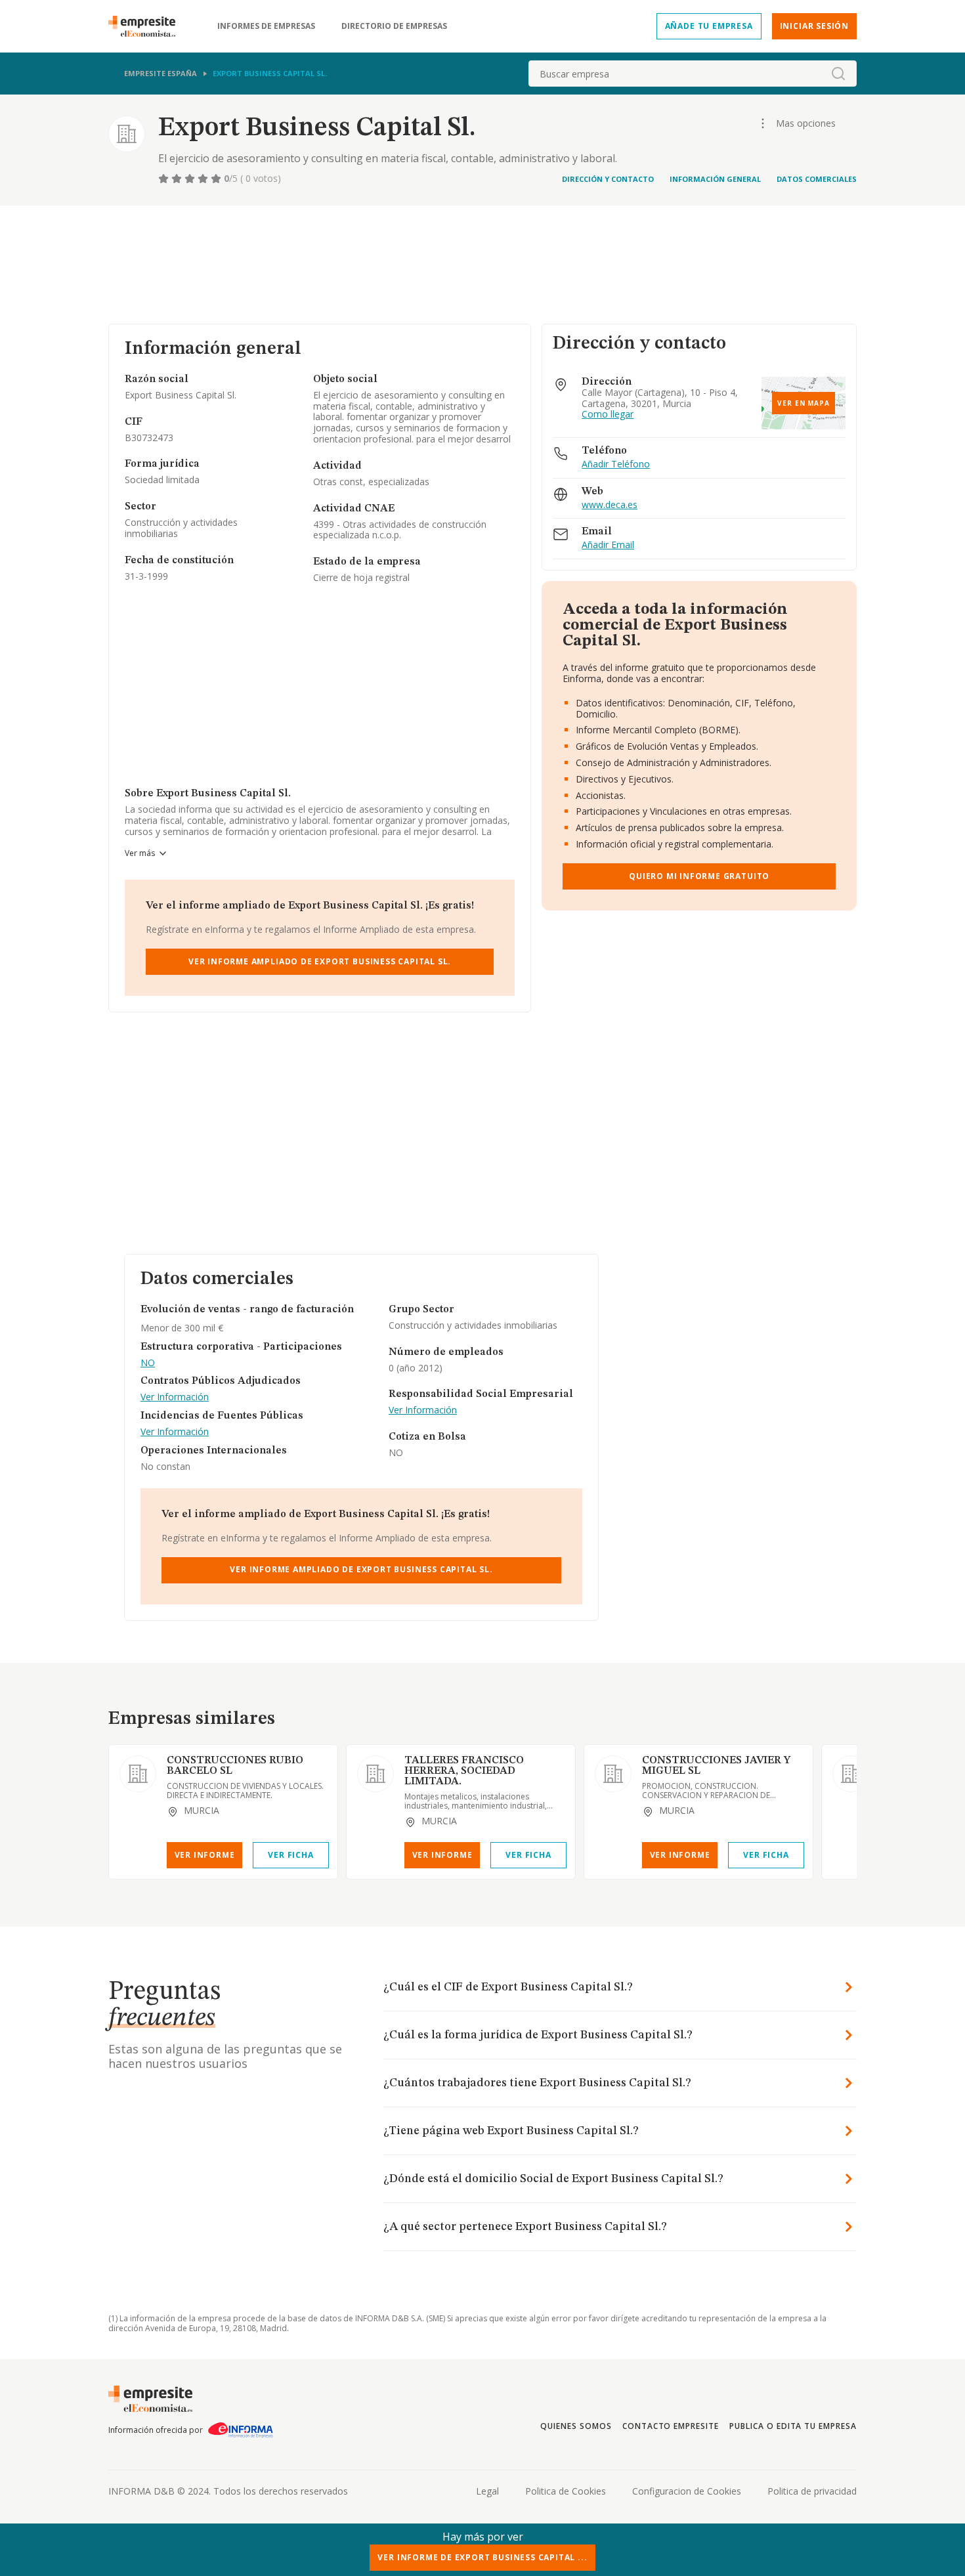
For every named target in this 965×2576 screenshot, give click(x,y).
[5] (217, 179)
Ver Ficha (290, 1855)
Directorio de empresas (394, 26)
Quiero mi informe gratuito (699, 876)
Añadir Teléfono (616, 464)
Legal (487, 2491)
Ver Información (175, 1397)
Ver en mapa (804, 403)
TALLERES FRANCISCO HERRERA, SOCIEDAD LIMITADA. (464, 1771)
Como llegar (608, 415)
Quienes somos (576, 2426)
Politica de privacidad (812, 2491)
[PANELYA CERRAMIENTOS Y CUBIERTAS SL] (851, 1774)
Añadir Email (608, 545)
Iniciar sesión (814, 26)
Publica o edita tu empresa (793, 2426)
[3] (191, 179)
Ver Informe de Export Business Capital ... (482, 2557)
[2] (178, 179)
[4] (204, 179)
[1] (165, 179)
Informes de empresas (266, 26)
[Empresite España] (147, 26)
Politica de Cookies (566, 2491)
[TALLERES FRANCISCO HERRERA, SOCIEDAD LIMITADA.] (375, 1774)
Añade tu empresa (709, 26)
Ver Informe (205, 1855)
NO (148, 1363)
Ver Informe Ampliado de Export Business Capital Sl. (320, 961)
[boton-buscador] (838, 74)
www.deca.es (610, 505)
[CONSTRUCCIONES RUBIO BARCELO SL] (138, 1774)
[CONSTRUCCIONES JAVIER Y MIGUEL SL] (613, 1774)
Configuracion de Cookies (687, 2491)
